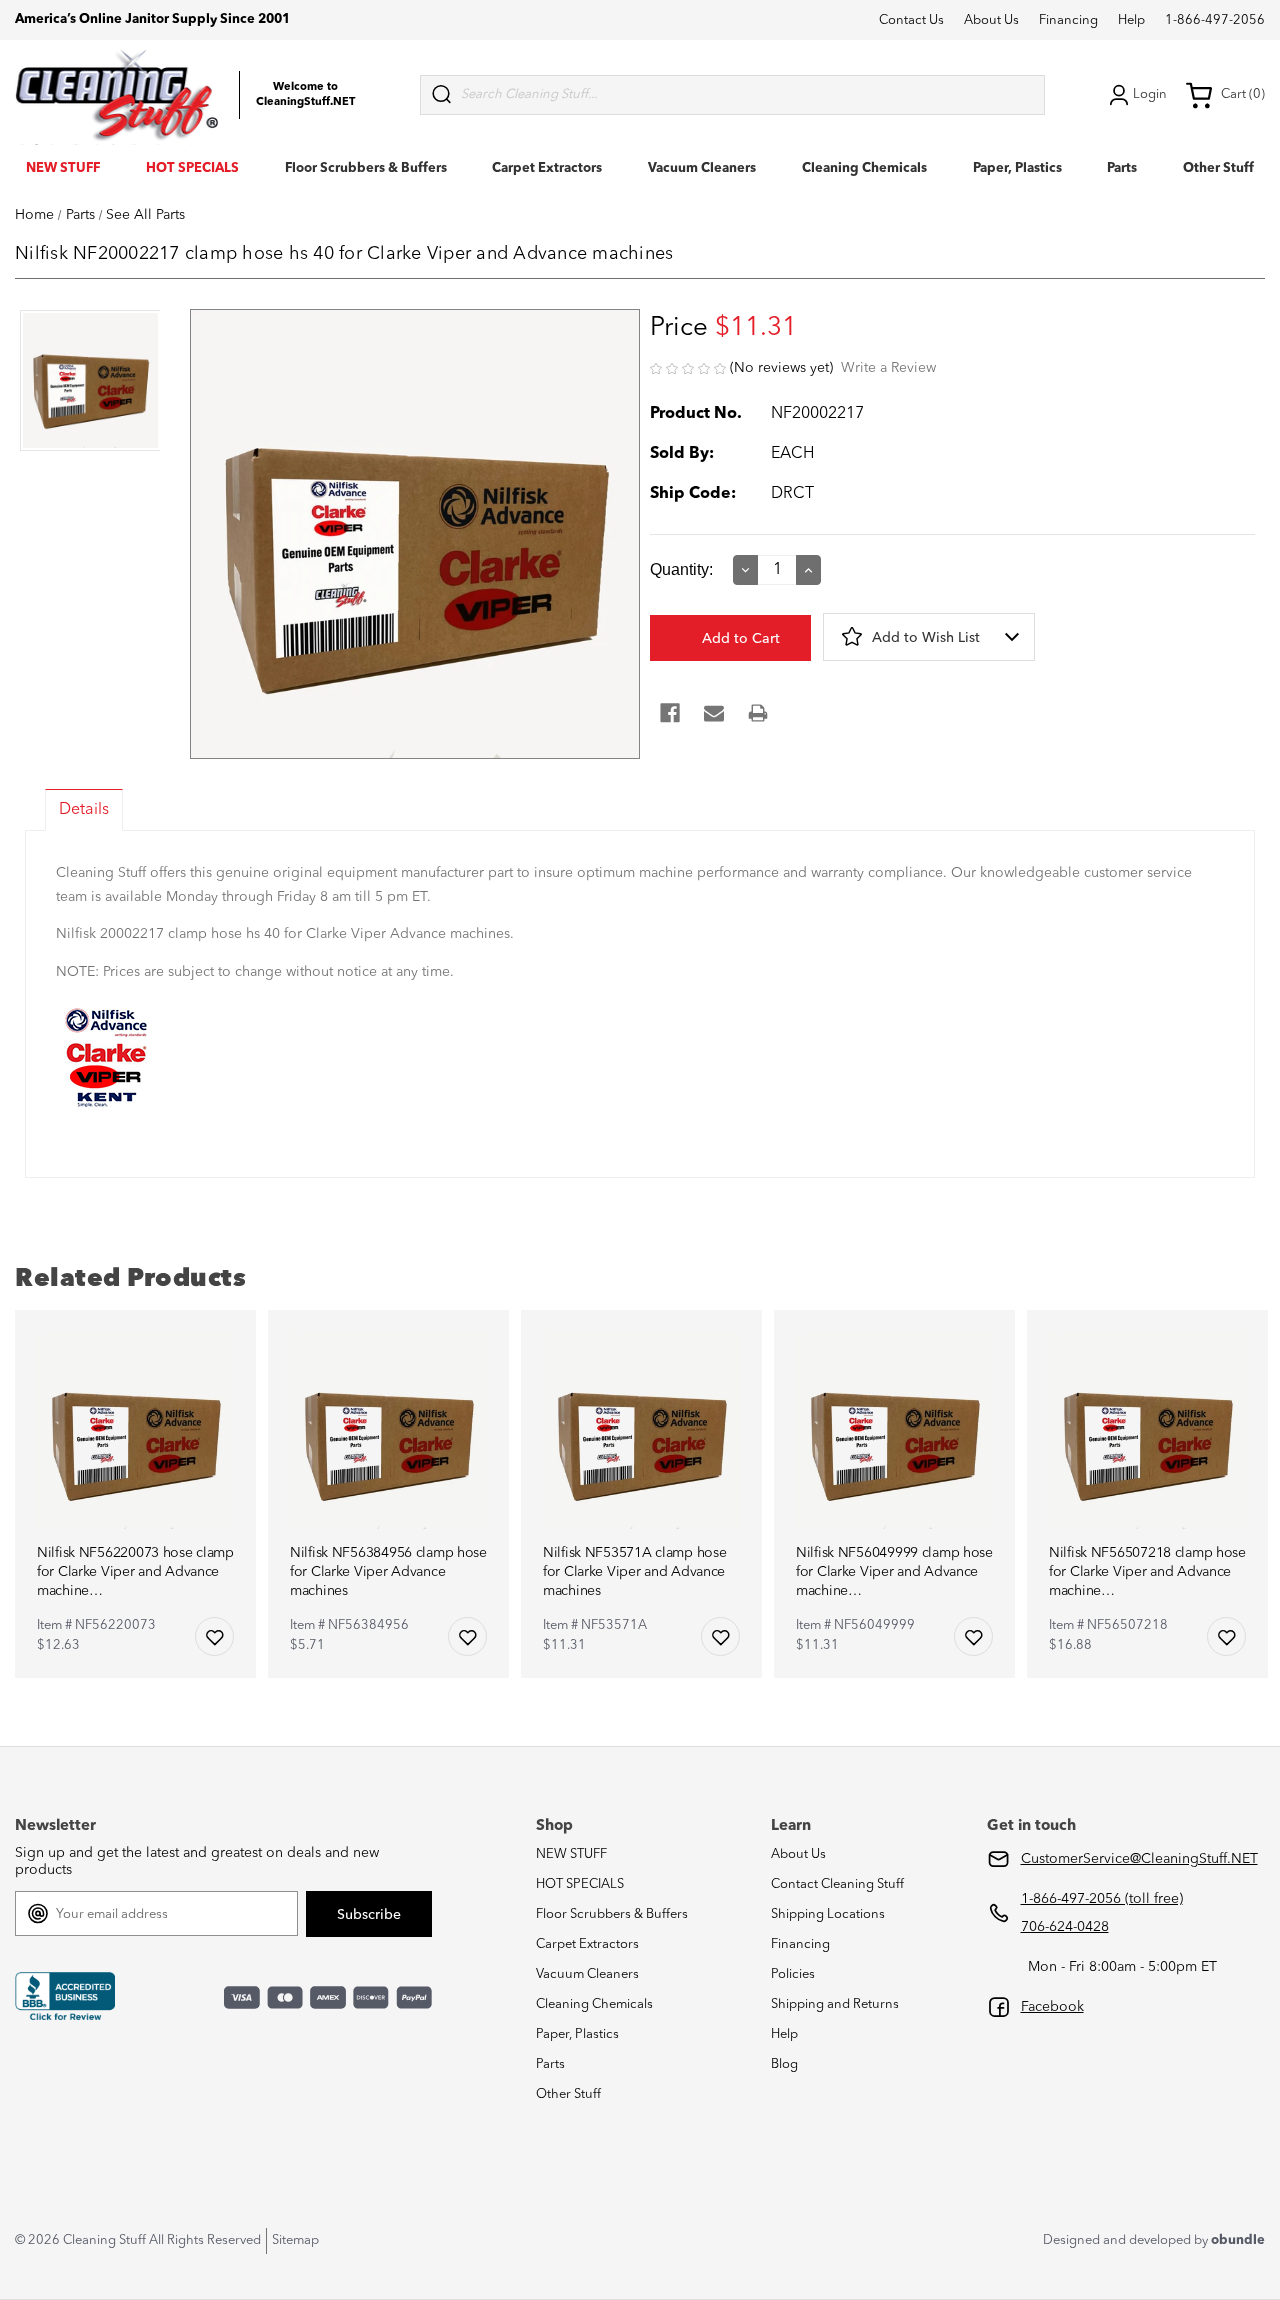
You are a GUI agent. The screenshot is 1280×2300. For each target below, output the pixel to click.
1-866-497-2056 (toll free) (1102, 1899)
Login (1150, 94)
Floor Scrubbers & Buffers (366, 168)
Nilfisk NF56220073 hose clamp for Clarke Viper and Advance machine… (135, 1572)
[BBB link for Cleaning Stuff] (65, 1997)
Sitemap (295, 2240)
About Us (991, 20)
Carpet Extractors (547, 168)
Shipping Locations (828, 1914)
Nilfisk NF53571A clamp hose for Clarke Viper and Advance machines (634, 1572)
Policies (793, 1974)
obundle (1238, 2240)
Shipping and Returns (835, 2004)
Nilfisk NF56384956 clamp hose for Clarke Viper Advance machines (388, 1572)
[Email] (714, 713)
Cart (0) (1243, 94)
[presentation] (87, 382)
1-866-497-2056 (1215, 20)
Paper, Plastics (1017, 168)
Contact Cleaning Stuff (837, 1884)
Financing (1068, 20)
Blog (784, 2064)
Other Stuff (1218, 168)
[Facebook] (670, 713)
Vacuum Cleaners (702, 168)
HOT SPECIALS (192, 168)
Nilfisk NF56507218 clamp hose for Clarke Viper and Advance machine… (1147, 1572)
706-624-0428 (1065, 1927)
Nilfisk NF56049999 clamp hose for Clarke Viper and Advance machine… (894, 1572)
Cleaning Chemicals (864, 168)
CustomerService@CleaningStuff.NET (1139, 1859)
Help (1131, 20)
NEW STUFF (63, 168)
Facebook (1052, 2007)
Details (84, 810)
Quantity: (681, 569)
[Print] (758, 713)
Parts (1122, 168)
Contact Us (911, 20)
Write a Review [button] (888, 368)
